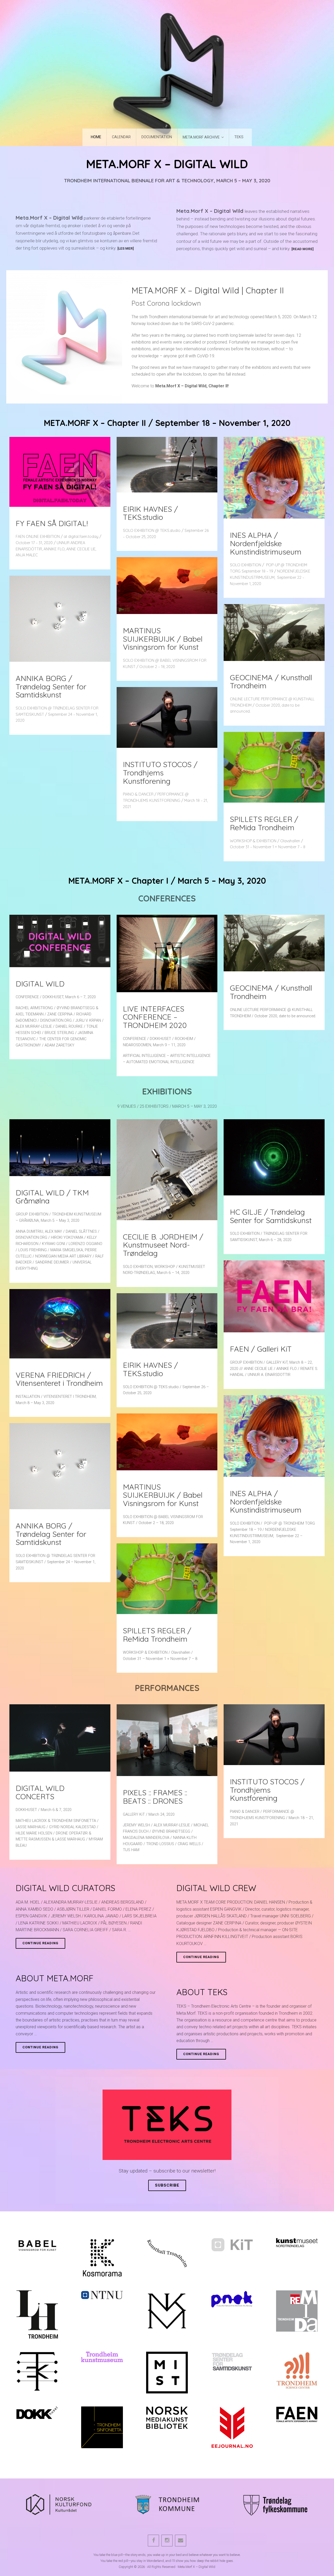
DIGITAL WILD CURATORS (65, 1888)
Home (96, 137)
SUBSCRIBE (167, 2185)
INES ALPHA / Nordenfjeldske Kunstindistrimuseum (266, 543)
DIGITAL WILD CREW (216, 1888)
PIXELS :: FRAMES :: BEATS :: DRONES (155, 1797)
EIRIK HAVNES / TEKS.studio (150, 513)
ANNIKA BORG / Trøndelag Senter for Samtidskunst (51, 686)
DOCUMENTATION (157, 137)
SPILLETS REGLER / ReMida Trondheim (264, 823)
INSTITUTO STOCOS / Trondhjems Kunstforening (160, 772)
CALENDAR (121, 137)
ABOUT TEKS (202, 1992)
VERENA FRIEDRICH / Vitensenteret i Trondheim (59, 1379)
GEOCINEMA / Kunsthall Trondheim (271, 682)
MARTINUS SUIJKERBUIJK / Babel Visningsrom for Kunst (163, 639)
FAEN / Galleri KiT (261, 1349)
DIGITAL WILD (40, 984)
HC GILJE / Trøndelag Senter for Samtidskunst (271, 1216)
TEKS (239, 137)
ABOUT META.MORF (55, 1978)
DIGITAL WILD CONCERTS (40, 1792)
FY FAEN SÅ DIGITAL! (52, 523)
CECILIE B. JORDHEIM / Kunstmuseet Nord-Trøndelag (163, 1245)
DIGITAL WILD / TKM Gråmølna (52, 1197)
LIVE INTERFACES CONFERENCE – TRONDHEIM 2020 (155, 1017)
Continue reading (44, 1945)
